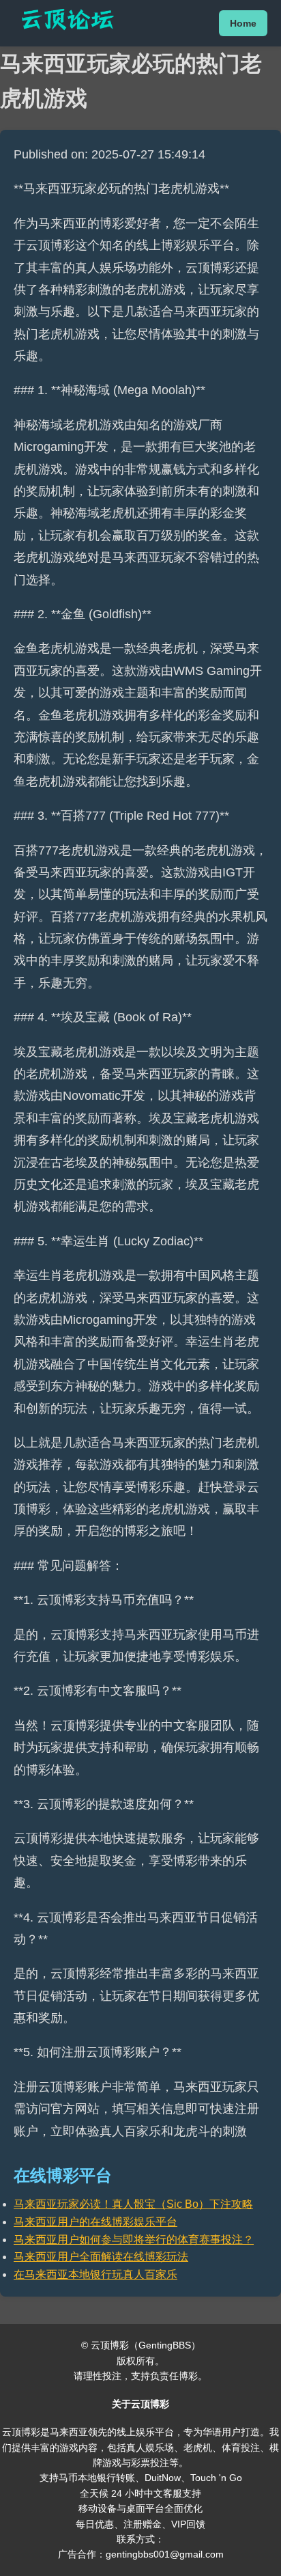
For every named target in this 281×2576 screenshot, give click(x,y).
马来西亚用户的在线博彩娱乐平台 (95, 2222)
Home (243, 23)
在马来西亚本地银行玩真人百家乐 (95, 2274)
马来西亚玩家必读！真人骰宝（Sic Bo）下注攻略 (133, 2204)
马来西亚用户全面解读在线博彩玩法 (101, 2257)
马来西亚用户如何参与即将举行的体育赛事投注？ (134, 2240)
